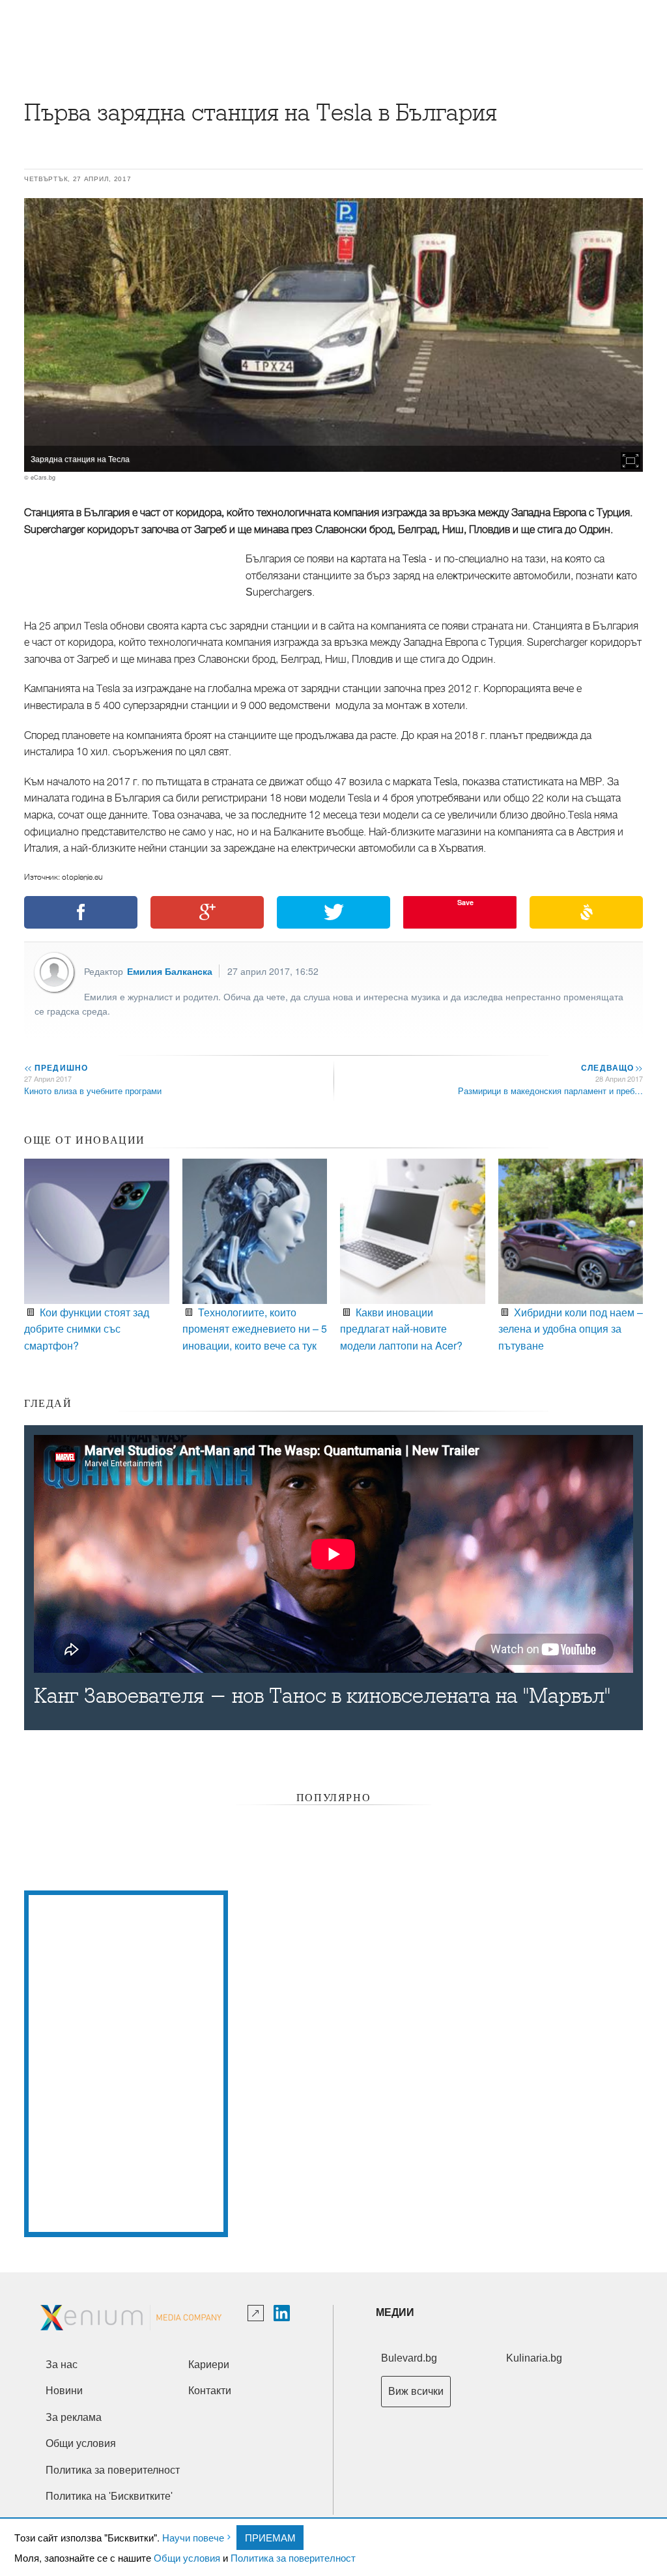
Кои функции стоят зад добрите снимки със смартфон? (87, 1329)
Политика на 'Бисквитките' (109, 2496)
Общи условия (187, 2557)
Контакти (210, 2391)
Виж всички (416, 2391)
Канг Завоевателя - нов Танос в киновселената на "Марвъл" (322, 1696)
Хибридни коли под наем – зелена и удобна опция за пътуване (571, 1329)
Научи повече (193, 2537)
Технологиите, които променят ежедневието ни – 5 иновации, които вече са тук (255, 1329)
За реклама (74, 2417)
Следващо (611, 1067)
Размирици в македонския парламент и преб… (550, 1091)
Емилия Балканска (170, 971)
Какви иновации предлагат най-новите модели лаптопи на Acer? (401, 1329)
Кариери (209, 2365)
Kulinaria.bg (534, 2358)
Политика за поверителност (293, 2557)
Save (465, 902)
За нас (62, 2365)
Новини (64, 2391)
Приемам (270, 2537)
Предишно (56, 1067)
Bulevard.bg (409, 2358)
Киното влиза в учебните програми (93, 1091)
